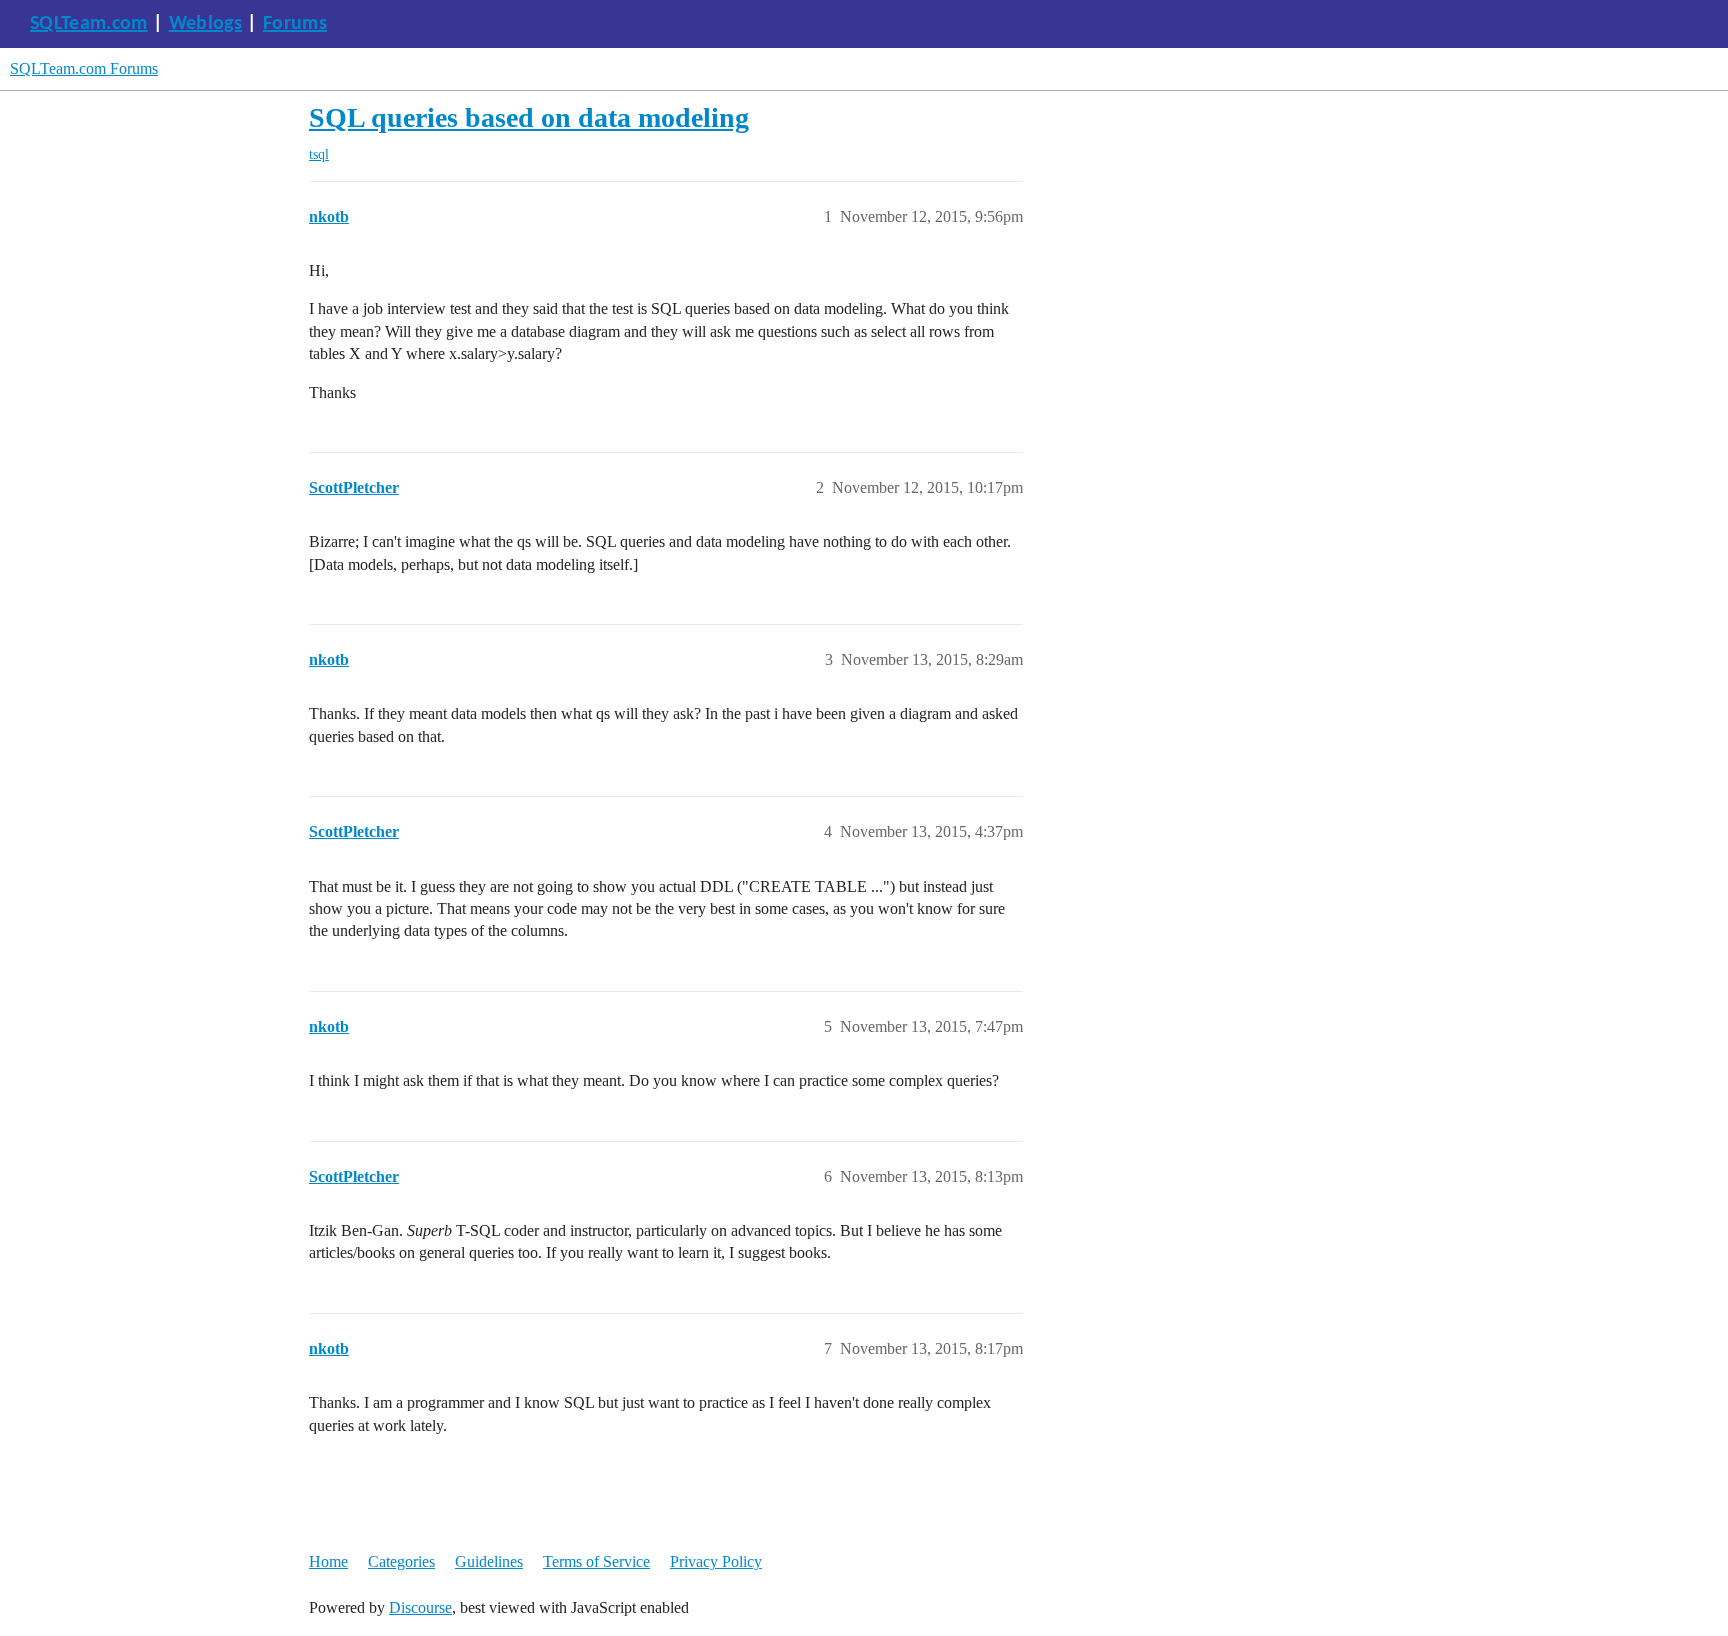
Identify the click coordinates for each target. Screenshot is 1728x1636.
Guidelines (489, 1561)
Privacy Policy (716, 1561)
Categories (401, 1561)
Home (328, 1561)
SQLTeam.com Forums (84, 68)
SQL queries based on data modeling (529, 117)
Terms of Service (596, 1561)
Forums (295, 24)
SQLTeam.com (89, 24)
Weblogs (205, 24)
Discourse (420, 1607)
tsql (319, 154)
